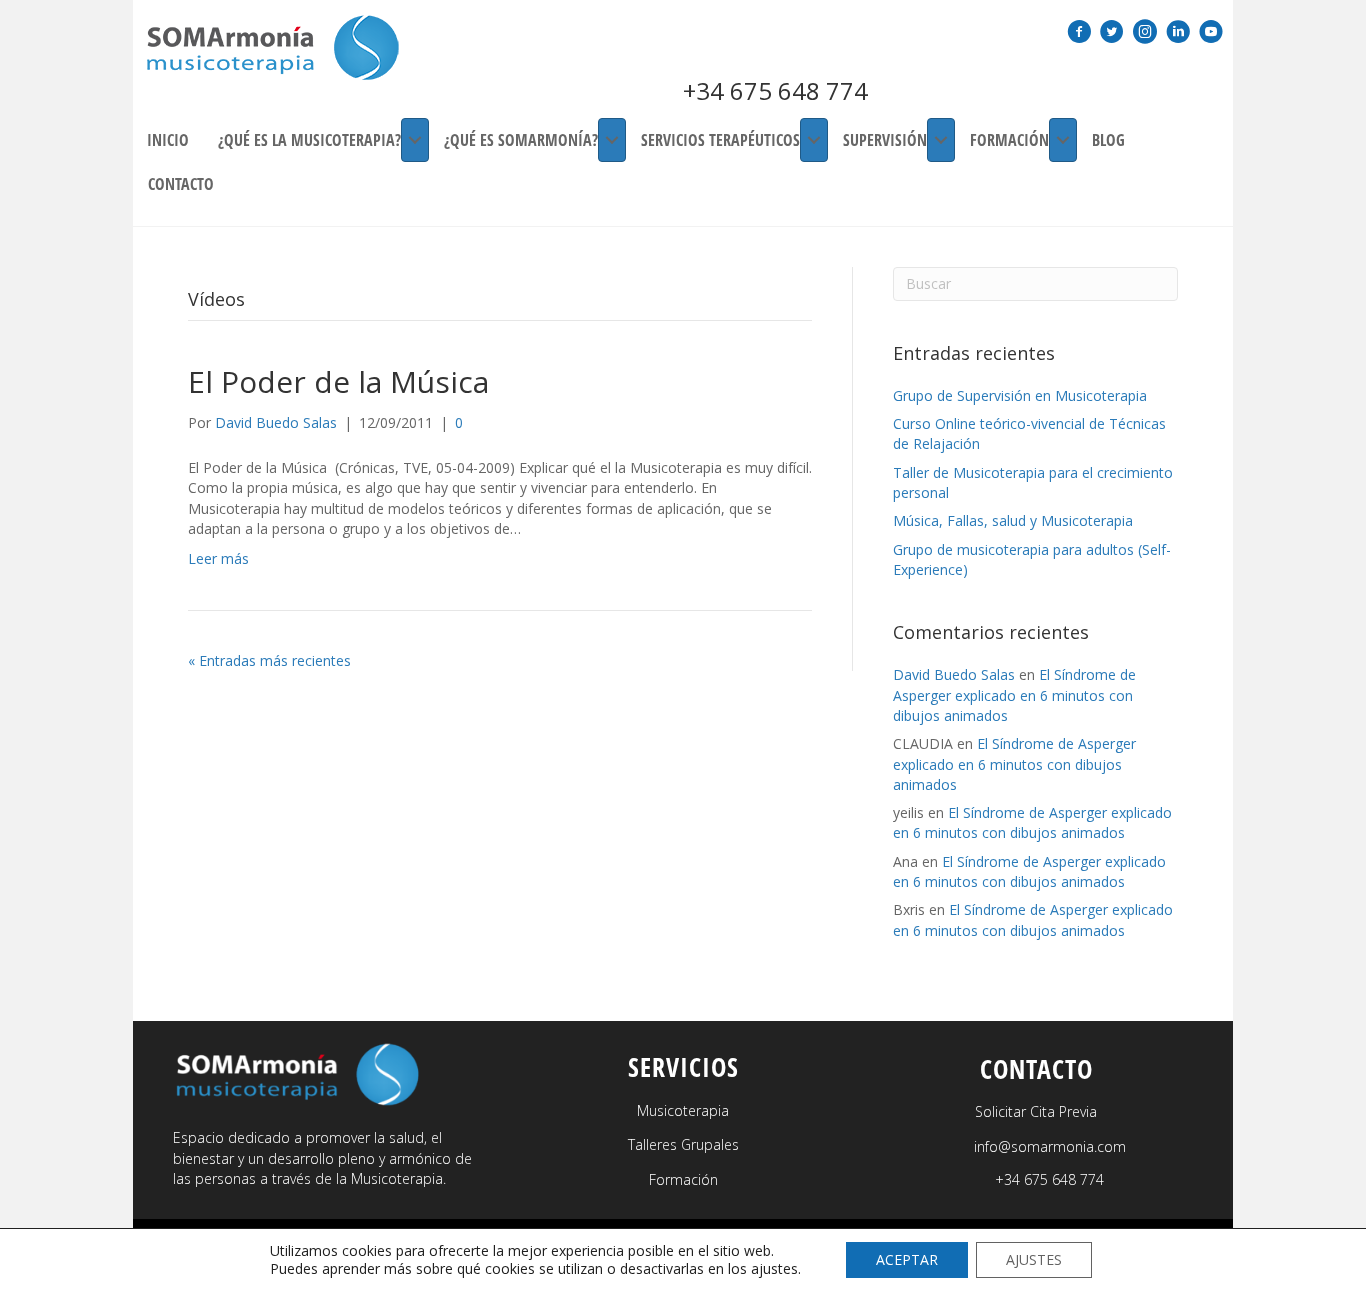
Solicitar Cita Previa (1036, 1111)
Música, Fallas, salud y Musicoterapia (1013, 520)
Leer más (218, 558)
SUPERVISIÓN (885, 140)
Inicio (168, 140)
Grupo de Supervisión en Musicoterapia (1020, 395)
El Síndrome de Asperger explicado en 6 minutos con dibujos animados (1014, 695)
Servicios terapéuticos (720, 140)
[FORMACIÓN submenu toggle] (1063, 140)
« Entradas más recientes (269, 660)
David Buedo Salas (954, 674)
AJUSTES (1034, 1259)
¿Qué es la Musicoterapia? (309, 140)
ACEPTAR (907, 1259)
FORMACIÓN (1009, 140)
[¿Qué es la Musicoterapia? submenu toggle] (415, 140)
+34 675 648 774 (775, 90)
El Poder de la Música (338, 381)
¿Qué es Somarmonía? (521, 140)
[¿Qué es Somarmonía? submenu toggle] (612, 140)
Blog (1108, 140)
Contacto (181, 184)
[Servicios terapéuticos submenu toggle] (814, 140)
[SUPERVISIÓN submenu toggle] (941, 140)
